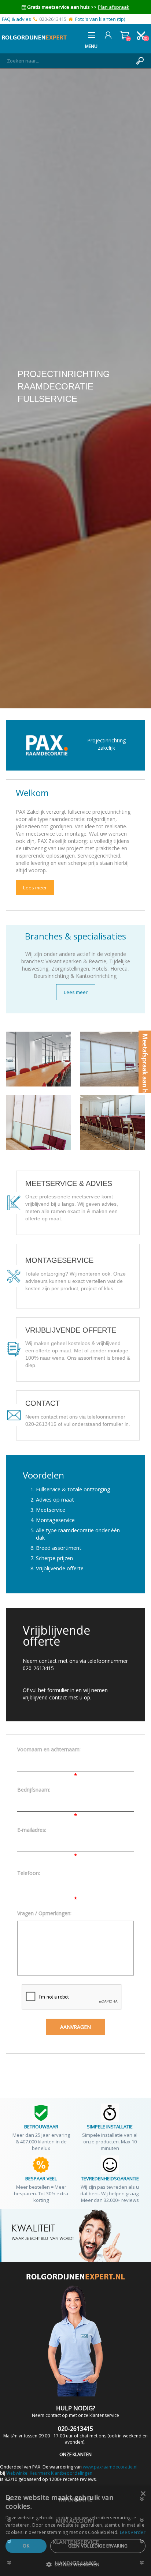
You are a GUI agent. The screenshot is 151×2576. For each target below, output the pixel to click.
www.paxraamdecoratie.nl (110, 2467)
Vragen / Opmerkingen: (44, 1913)
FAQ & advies (16, 19)
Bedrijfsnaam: (34, 1790)
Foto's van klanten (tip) (100, 19)
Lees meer (35, 888)
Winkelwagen (124, 35)
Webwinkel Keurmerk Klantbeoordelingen (49, 2473)
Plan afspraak (114, 7)
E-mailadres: (32, 1830)
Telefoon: (29, 1873)
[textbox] (68, 61)
